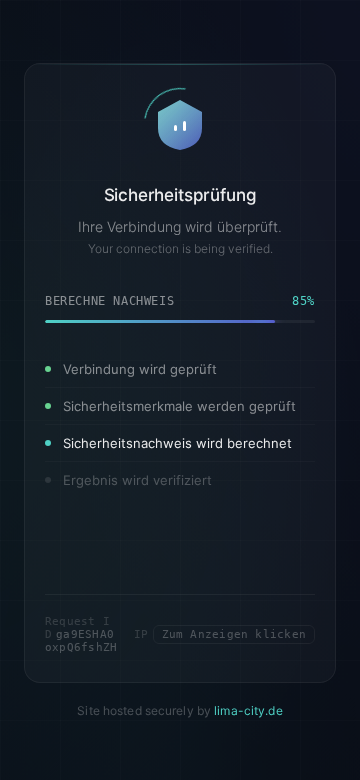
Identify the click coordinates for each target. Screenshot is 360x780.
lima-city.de (248, 709)
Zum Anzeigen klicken (234, 633)
